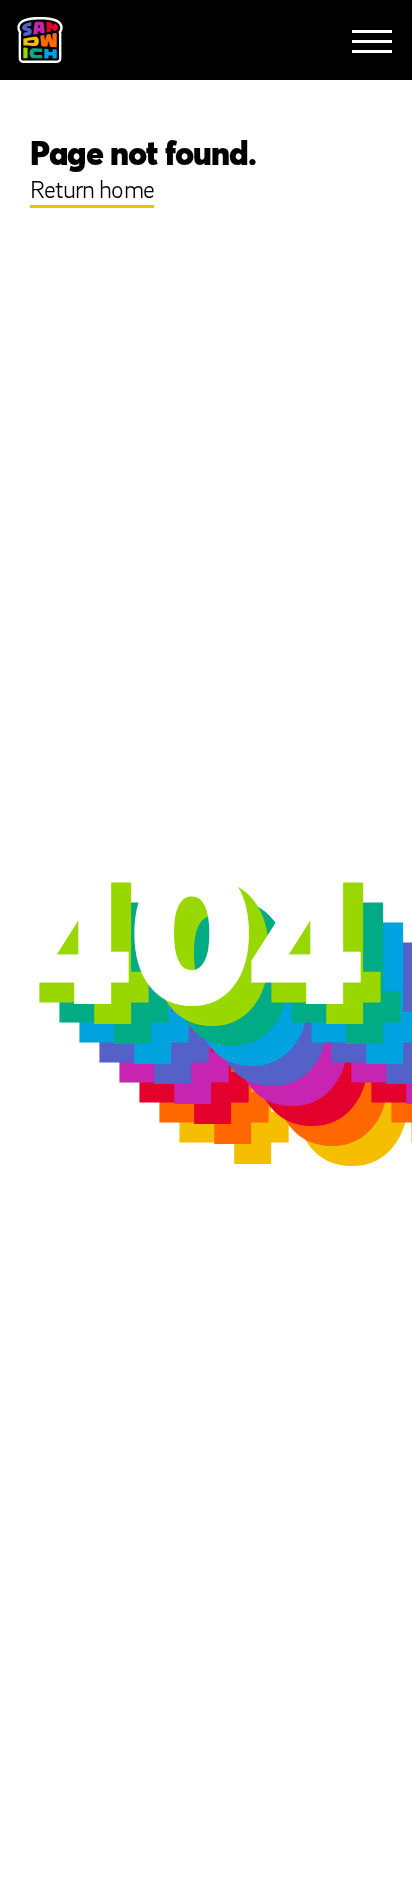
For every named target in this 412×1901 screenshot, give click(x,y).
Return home (92, 191)
